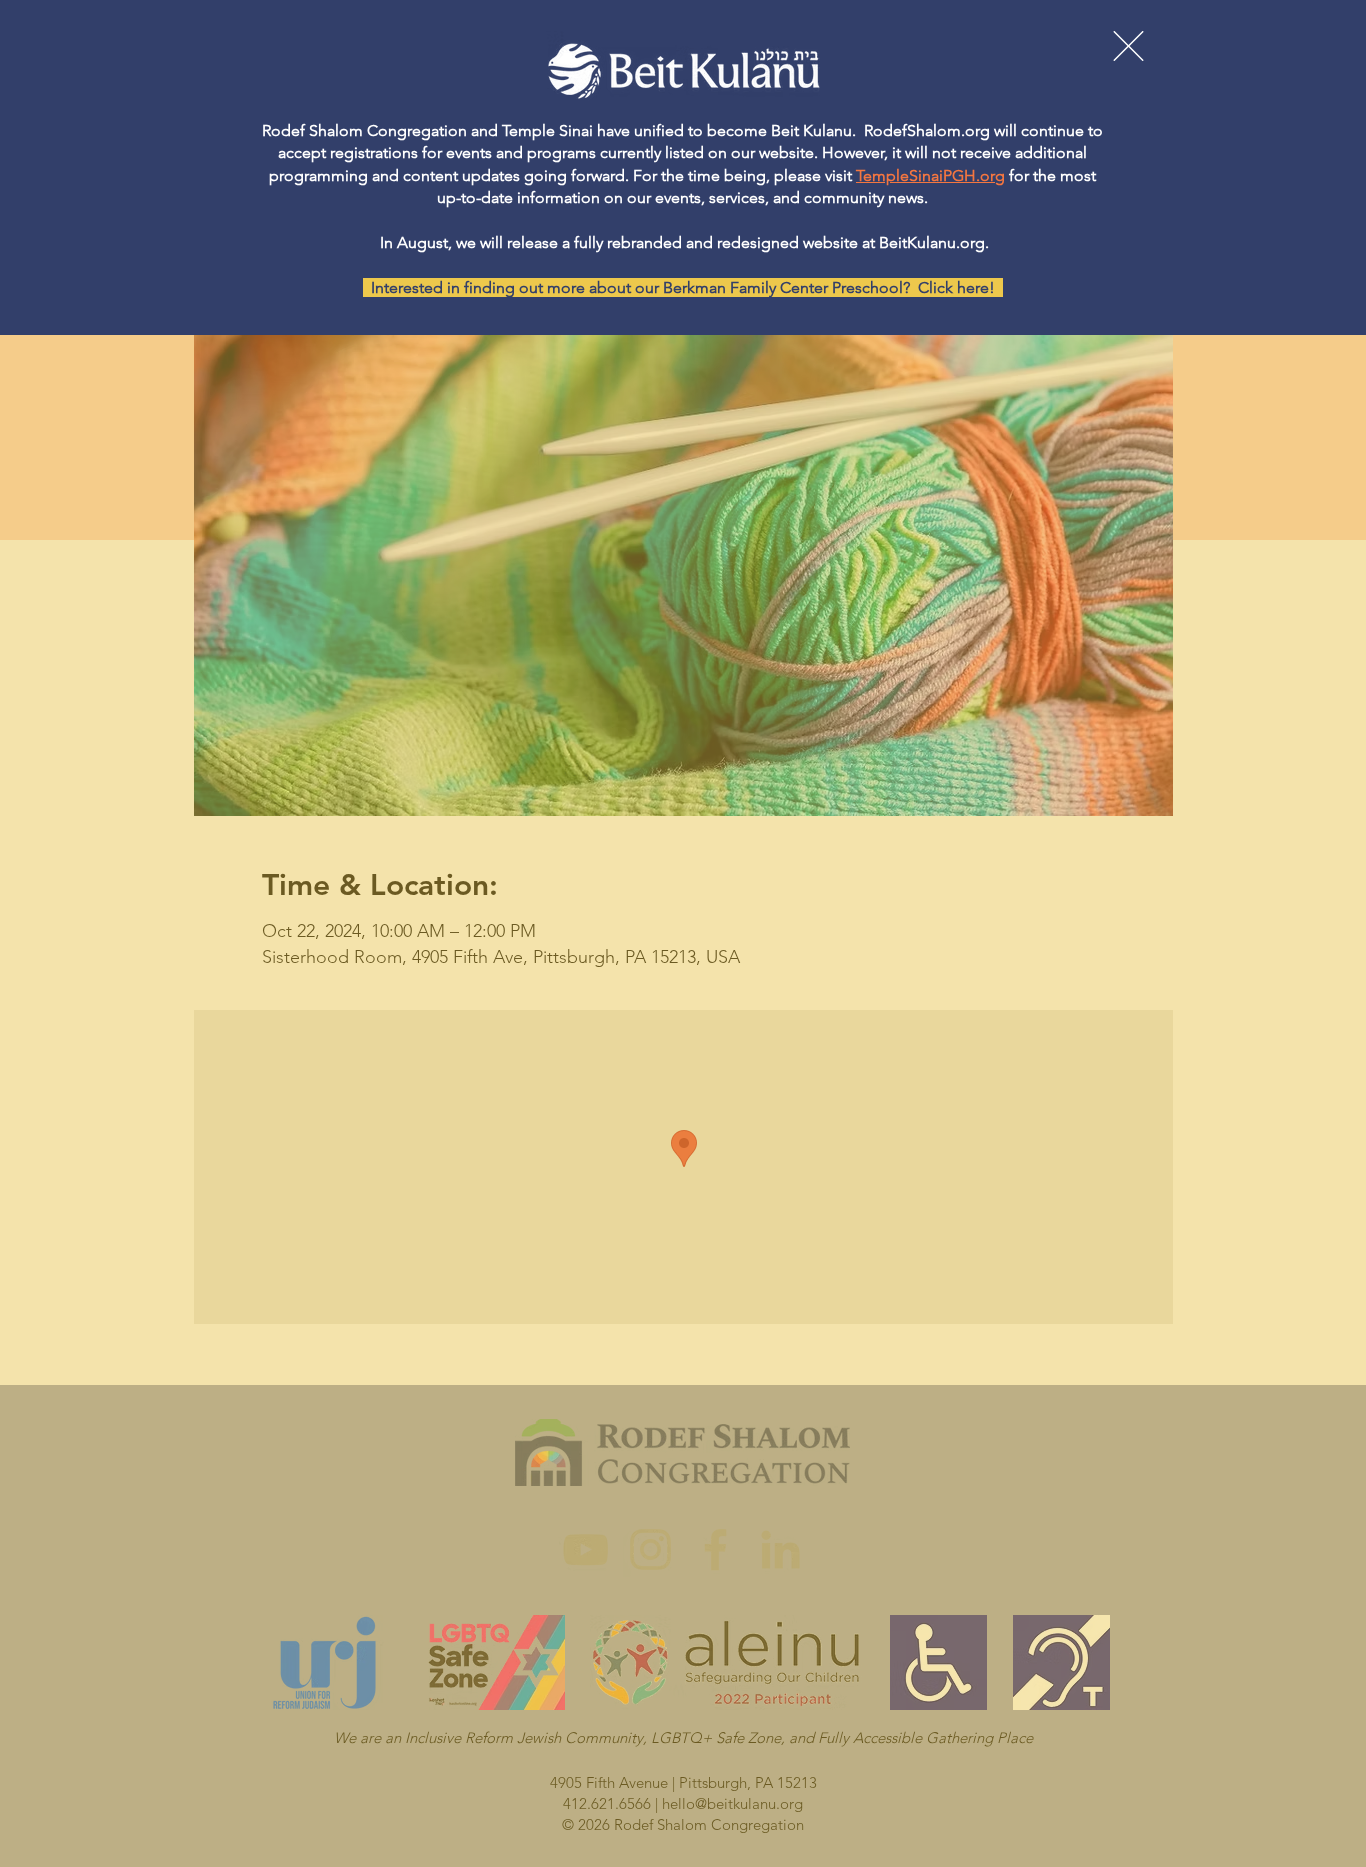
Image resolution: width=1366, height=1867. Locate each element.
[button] (1128, 46)
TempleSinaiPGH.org (930, 175)
